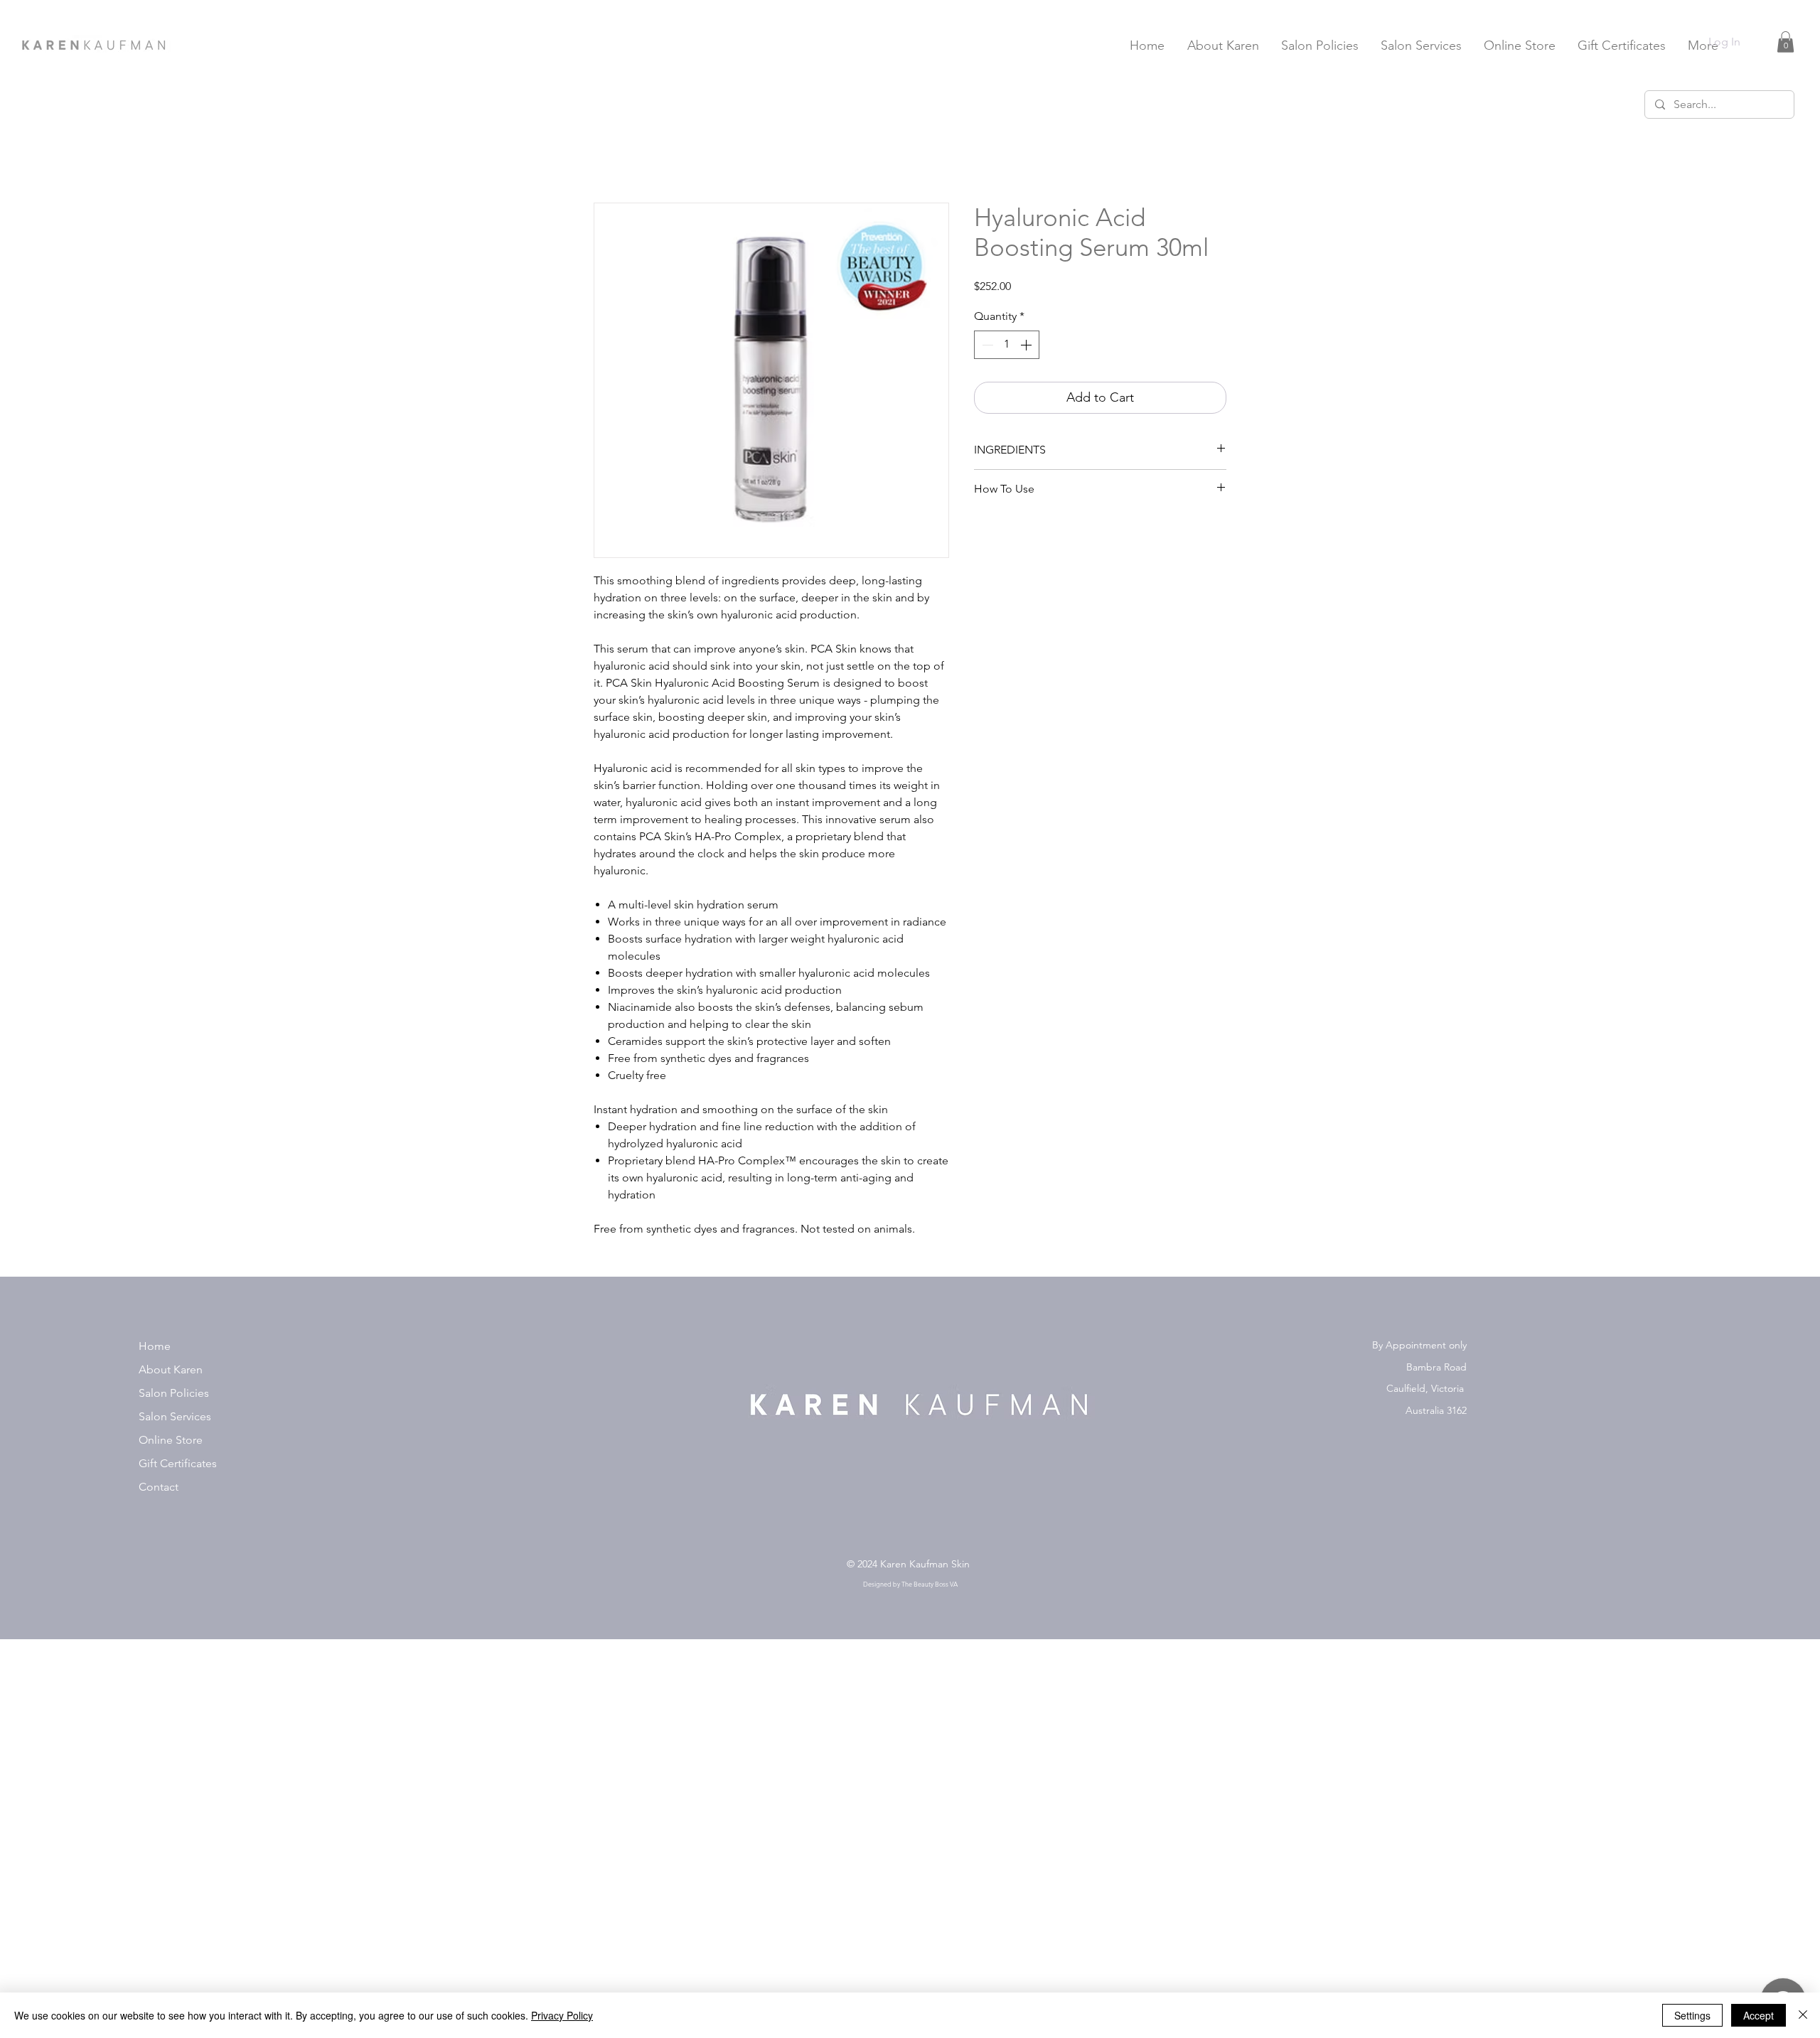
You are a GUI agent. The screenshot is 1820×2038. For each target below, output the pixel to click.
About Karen (171, 1369)
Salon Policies (174, 1393)
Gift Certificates (178, 1463)
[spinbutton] (1007, 345)
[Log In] (1761, 42)
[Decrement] (986, 345)
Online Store (171, 1440)
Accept (1759, 2015)
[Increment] (1027, 345)
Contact (159, 1487)
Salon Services (175, 1416)
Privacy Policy (562, 2015)
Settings (1692, 2015)
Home (155, 1346)
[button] (1786, 42)
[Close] (1803, 2015)
